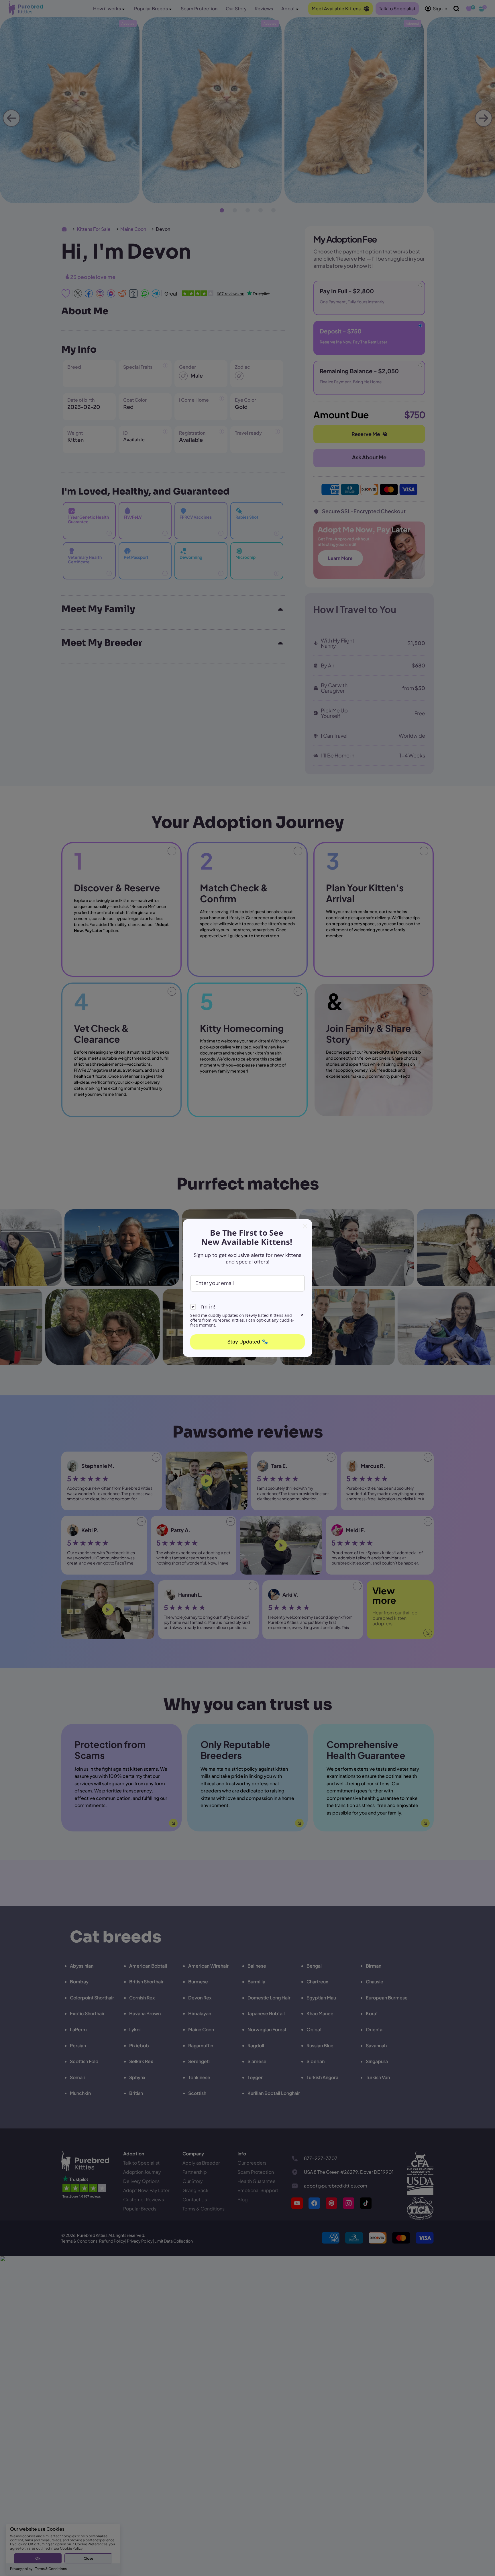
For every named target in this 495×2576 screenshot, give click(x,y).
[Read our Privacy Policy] (301, 1316)
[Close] (305, 1226)
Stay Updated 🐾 (248, 1342)
